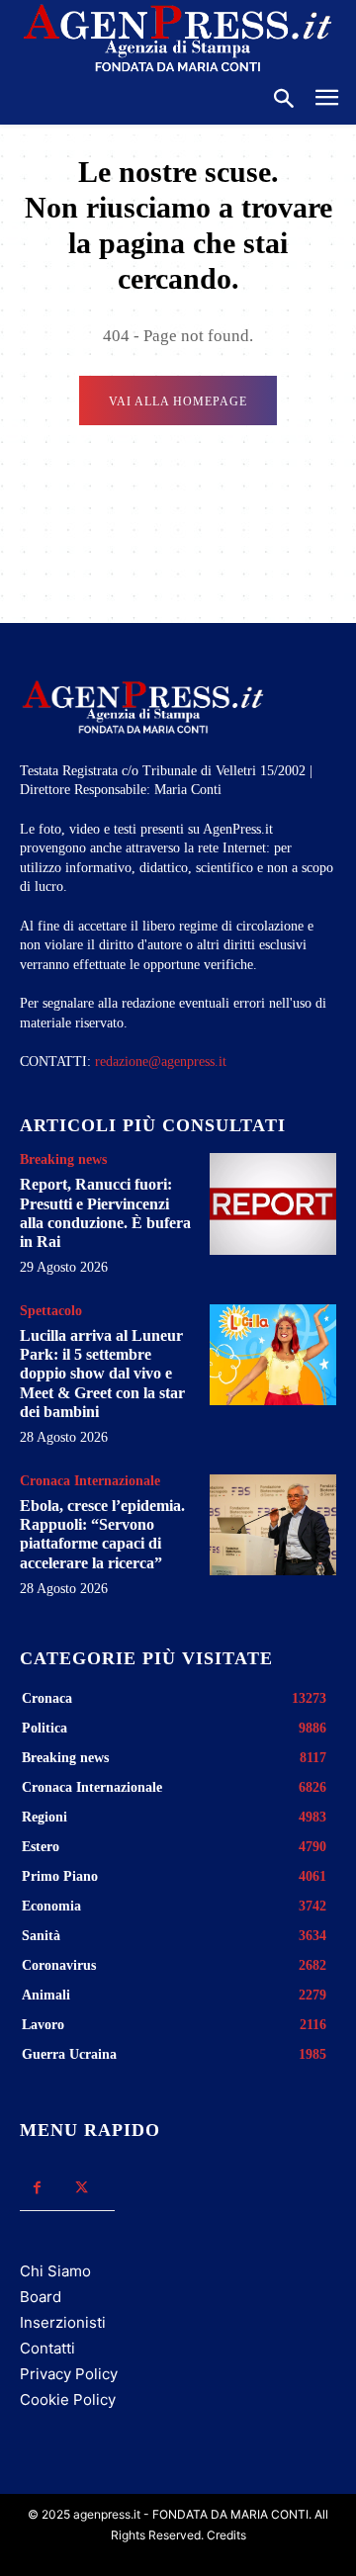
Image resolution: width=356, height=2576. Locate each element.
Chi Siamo (55, 2271)
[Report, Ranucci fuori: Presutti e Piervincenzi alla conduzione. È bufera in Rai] (273, 1203)
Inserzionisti (63, 2322)
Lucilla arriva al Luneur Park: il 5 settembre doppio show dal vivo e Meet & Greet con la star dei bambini (102, 1374)
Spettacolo (51, 1311)
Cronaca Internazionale (90, 1481)
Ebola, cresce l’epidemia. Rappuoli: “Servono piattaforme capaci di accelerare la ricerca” (102, 1534)
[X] (82, 2188)
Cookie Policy (68, 2399)
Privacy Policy (69, 2374)
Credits (226, 2535)
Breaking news (63, 1160)
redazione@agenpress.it (161, 1062)
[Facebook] (37, 2188)
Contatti (47, 2348)
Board (41, 2297)
